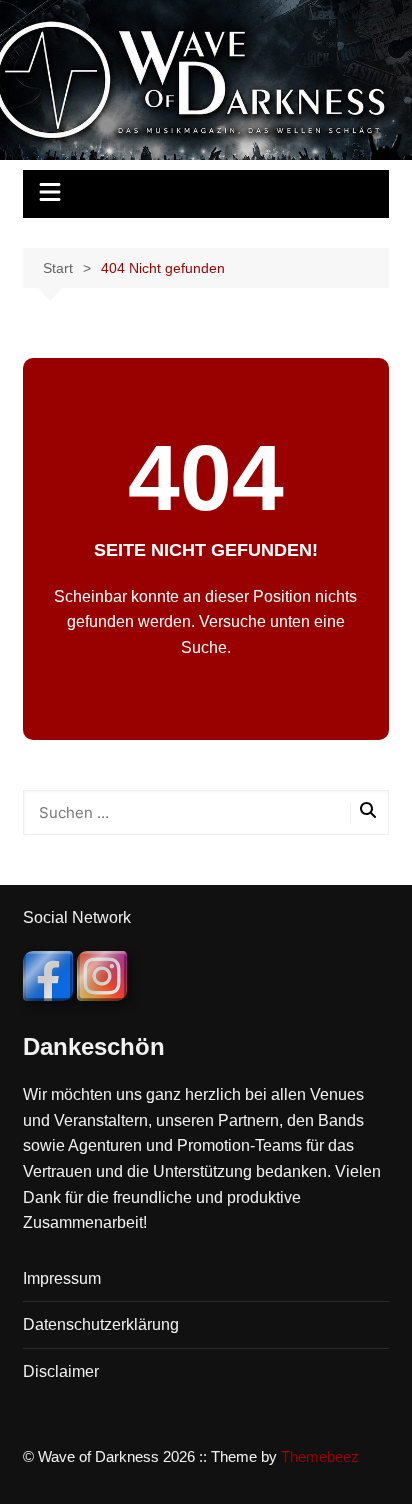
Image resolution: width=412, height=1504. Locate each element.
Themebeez (320, 1456)
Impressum (62, 1278)
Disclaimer (61, 1371)
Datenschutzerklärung (101, 1324)
